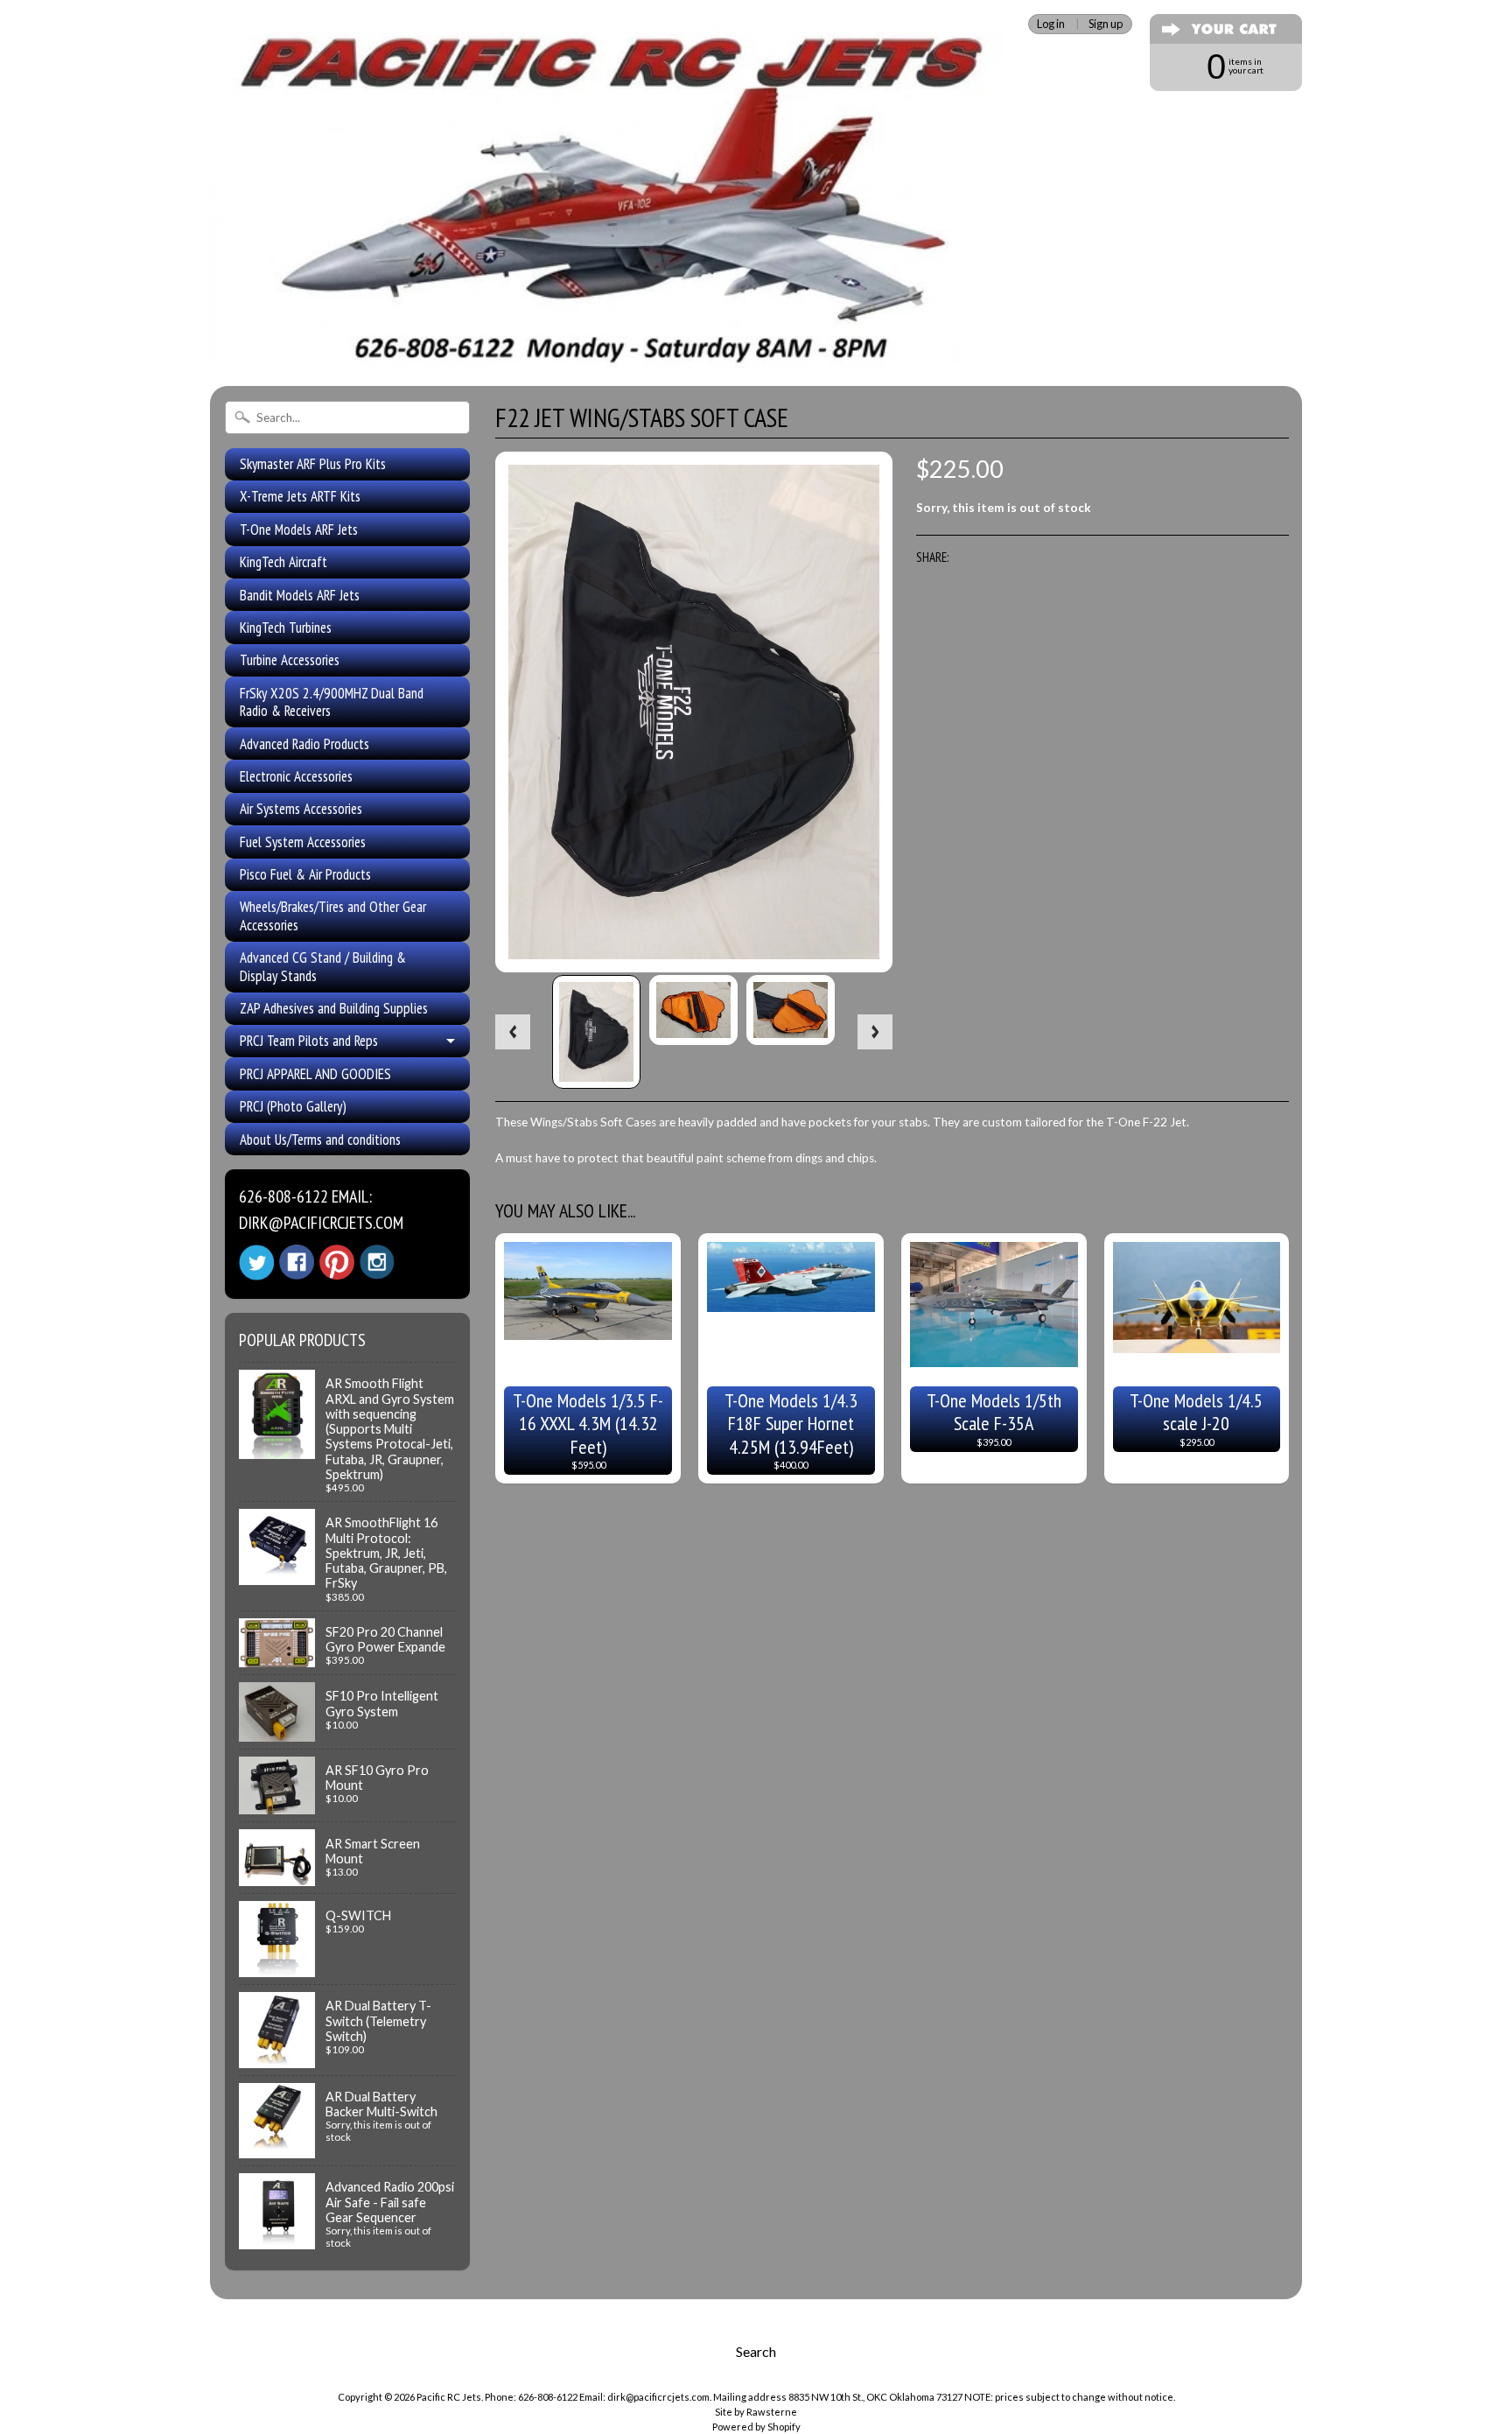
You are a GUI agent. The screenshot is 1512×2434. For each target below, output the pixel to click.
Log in (1051, 24)
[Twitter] (256, 1263)
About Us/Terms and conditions (320, 1140)
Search (756, 2351)
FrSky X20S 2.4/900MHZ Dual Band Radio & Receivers (332, 702)
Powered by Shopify (756, 2427)
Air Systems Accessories (301, 809)
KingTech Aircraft (283, 562)
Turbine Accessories (290, 660)
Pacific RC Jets (449, 2397)
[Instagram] (377, 1262)
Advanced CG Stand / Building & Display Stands (323, 966)
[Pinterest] (337, 1262)
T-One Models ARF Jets (299, 530)
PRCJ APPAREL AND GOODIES (315, 1074)
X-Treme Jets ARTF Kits (300, 496)
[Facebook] (297, 1262)
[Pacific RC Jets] (612, 348)
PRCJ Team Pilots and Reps (309, 1041)
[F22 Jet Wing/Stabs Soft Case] (596, 1031)
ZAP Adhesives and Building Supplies (334, 1008)
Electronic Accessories (296, 776)
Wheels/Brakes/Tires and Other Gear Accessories (333, 915)
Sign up (1106, 24)
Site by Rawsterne (756, 2412)
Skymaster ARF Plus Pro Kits (313, 464)
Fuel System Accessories (303, 842)
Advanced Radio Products (304, 744)
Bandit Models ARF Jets (300, 595)
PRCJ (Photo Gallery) (293, 1106)
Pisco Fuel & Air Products (305, 874)
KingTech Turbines (286, 628)
